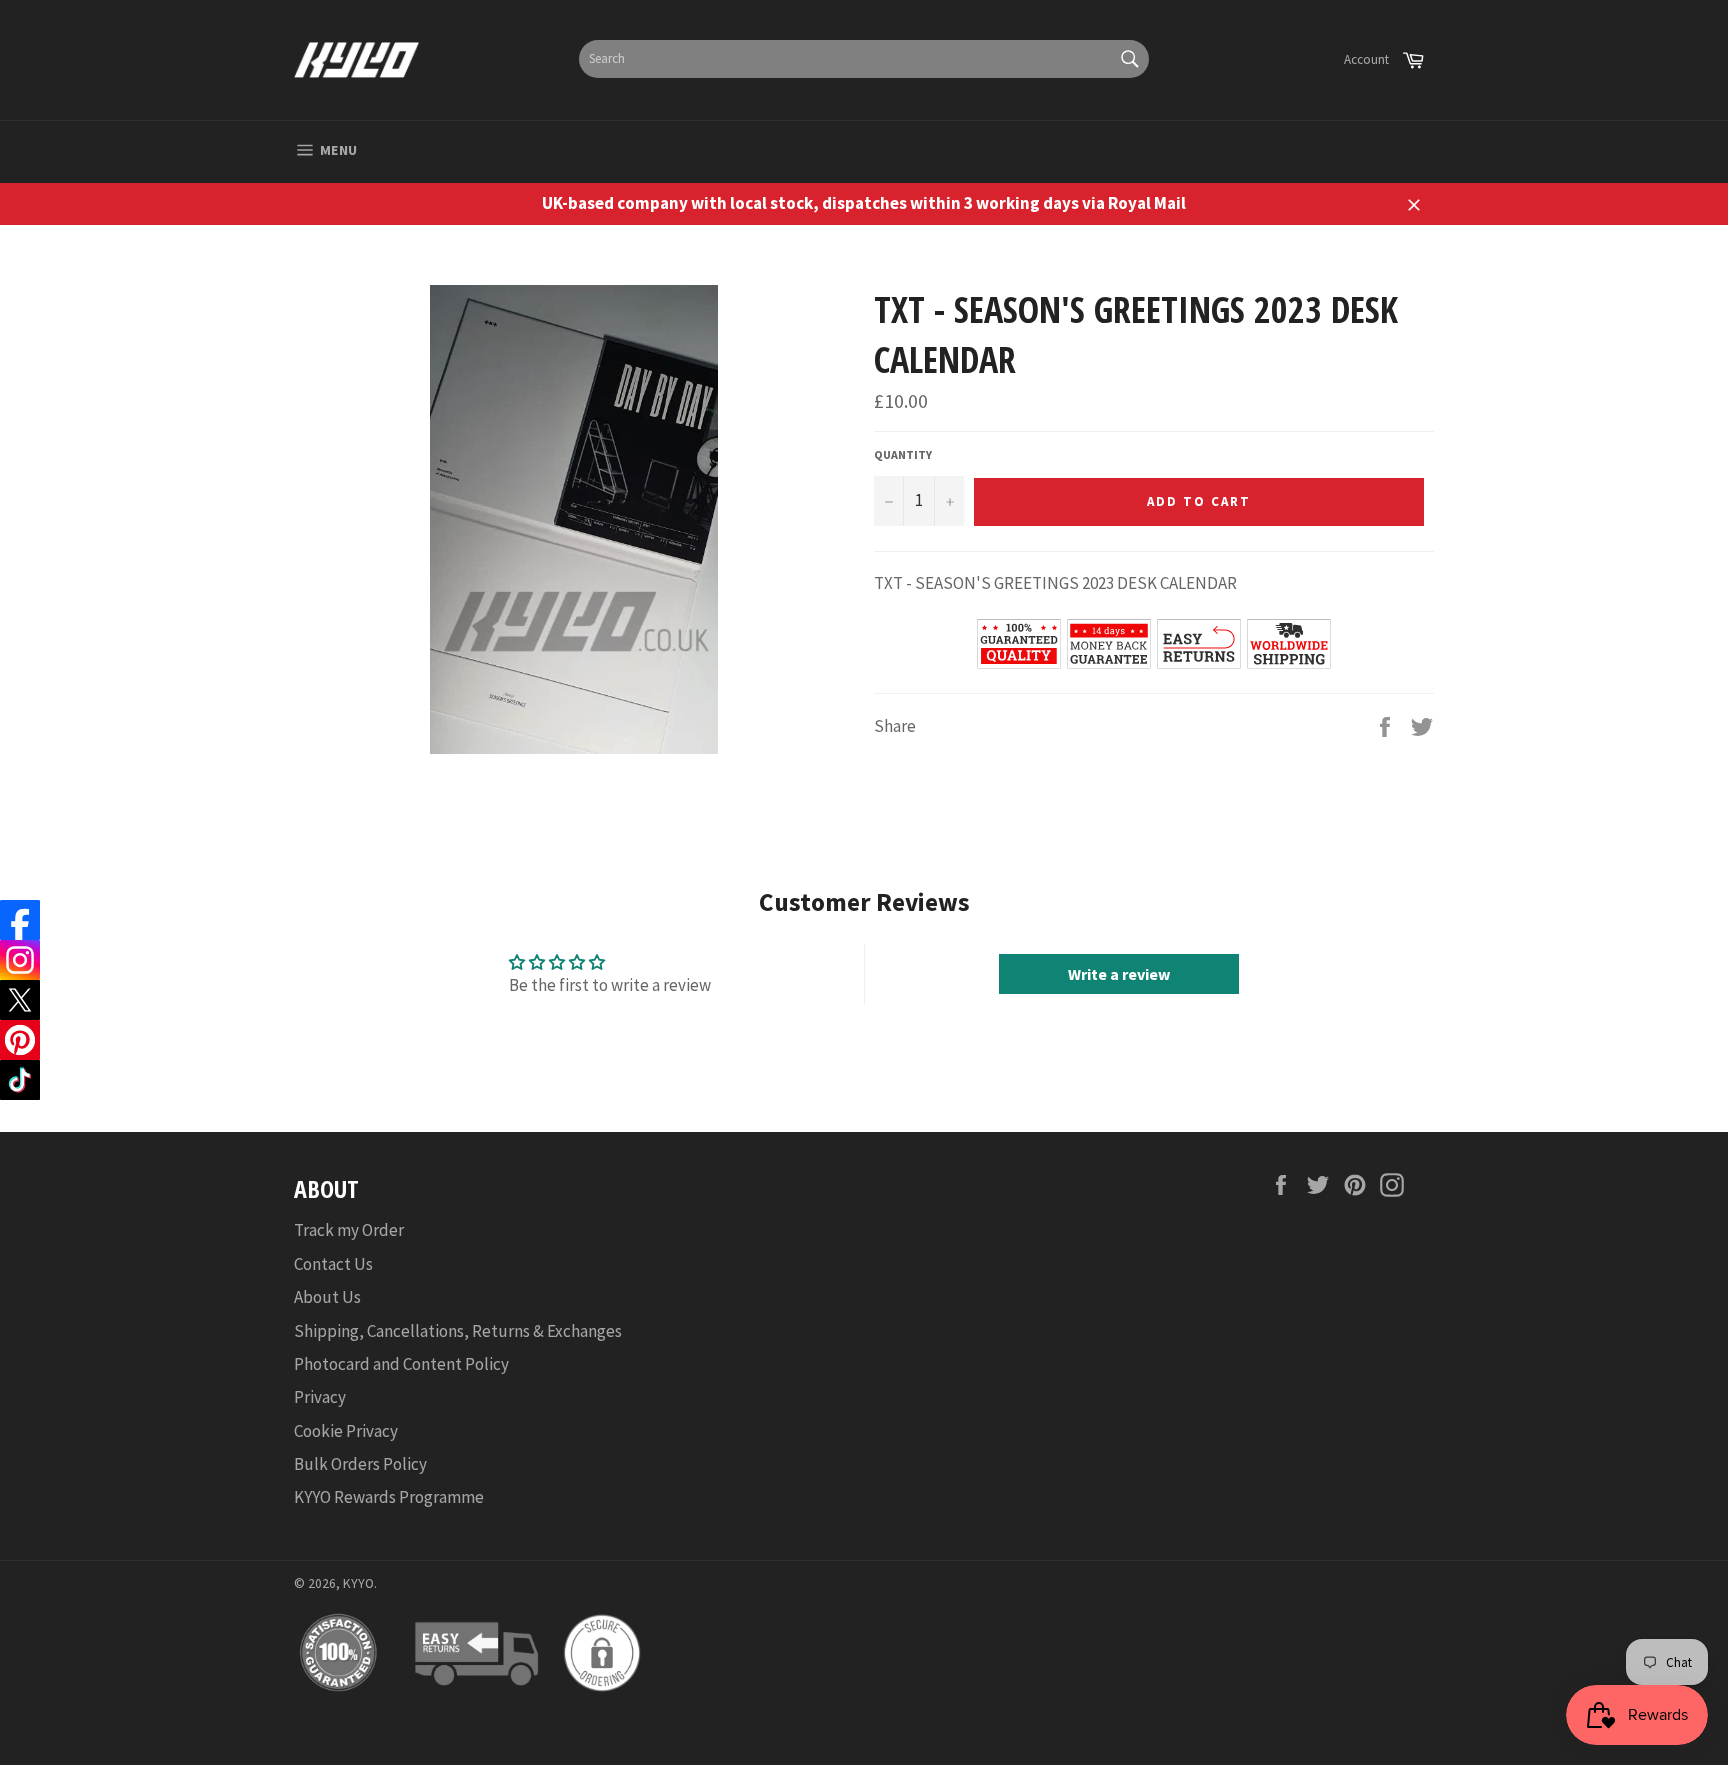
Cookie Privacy (346, 1431)
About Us (327, 1297)
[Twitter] (20, 1000)
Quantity (903, 454)
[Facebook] (20, 920)
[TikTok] (20, 1080)
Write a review (1119, 974)
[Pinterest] (20, 1040)
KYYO (358, 1583)
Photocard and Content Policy (401, 1364)
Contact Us (333, 1264)
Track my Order (349, 1230)
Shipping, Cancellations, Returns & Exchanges (458, 1331)
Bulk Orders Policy (360, 1464)
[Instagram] (20, 960)
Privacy (320, 1397)
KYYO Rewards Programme (389, 1497)
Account (1366, 59)
